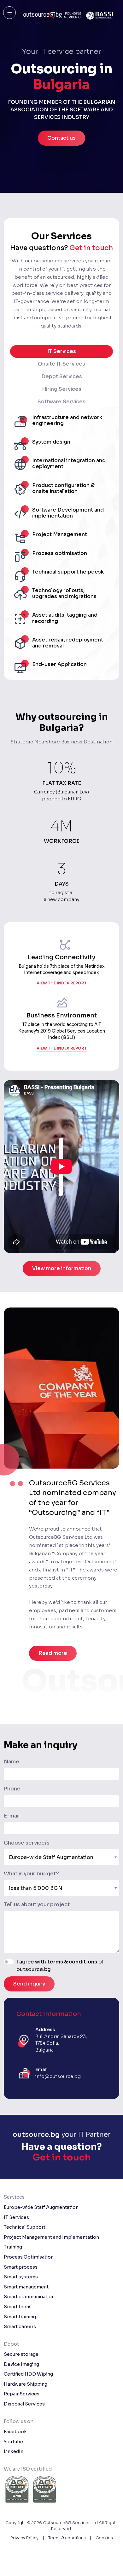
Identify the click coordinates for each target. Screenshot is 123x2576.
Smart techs (18, 2307)
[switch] (9, 1962)
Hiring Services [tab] (62, 389)
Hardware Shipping (26, 2384)
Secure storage (21, 2354)
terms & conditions (72, 1962)
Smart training (20, 2317)
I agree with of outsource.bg (60, 1966)
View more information (62, 1268)
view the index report (62, 983)
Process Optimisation (29, 2257)
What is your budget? (31, 1874)
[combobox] (61, 1857)
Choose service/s (27, 1843)
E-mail (12, 1816)
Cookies (104, 2538)
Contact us (61, 138)
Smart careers (20, 2327)
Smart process (21, 2267)
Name (12, 1762)
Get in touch (91, 248)
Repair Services (22, 2394)
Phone (12, 1789)
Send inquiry (29, 1984)
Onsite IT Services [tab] (61, 364)
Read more (53, 1653)
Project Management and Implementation (51, 2237)
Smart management (26, 2287)
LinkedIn (14, 2451)
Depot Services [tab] (62, 376)
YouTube (13, 2442)
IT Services (16, 2217)
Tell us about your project (37, 1904)
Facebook (15, 2432)
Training (13, 2247)
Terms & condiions (67, 2538)
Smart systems (21, 2277)
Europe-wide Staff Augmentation (41, 2207)
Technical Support (25, 2227)
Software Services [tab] (61, 402)
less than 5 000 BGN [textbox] (36, 1888)
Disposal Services (24, 2404)
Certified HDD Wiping (28, 2374)
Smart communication (29, 2297)
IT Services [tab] (62, 351)
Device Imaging (21, 2364)
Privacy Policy (24, 2538)
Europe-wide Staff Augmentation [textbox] (51, 1857)
